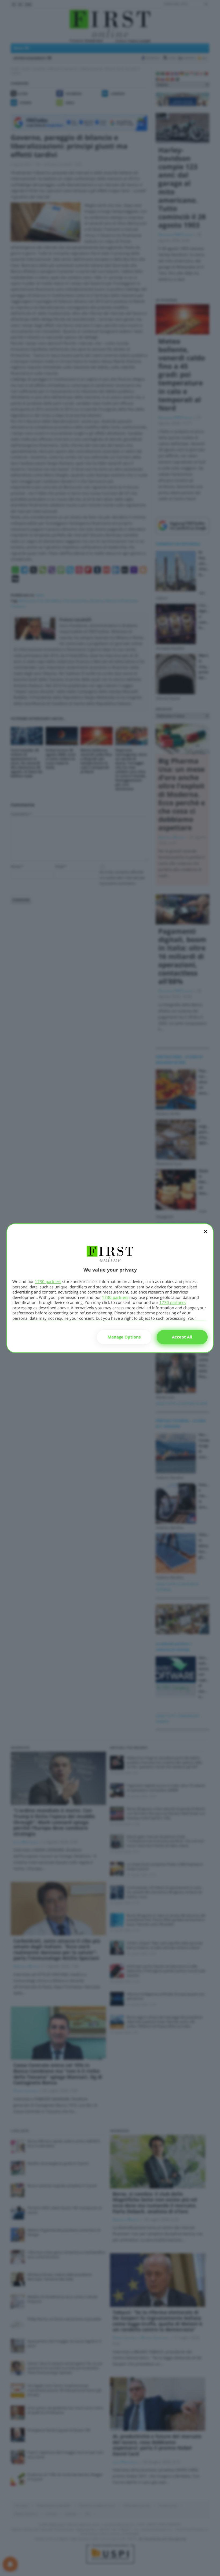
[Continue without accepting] (206, 1235)
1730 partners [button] (48, 1281)
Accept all (182, 1337)
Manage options (124, 1337)
